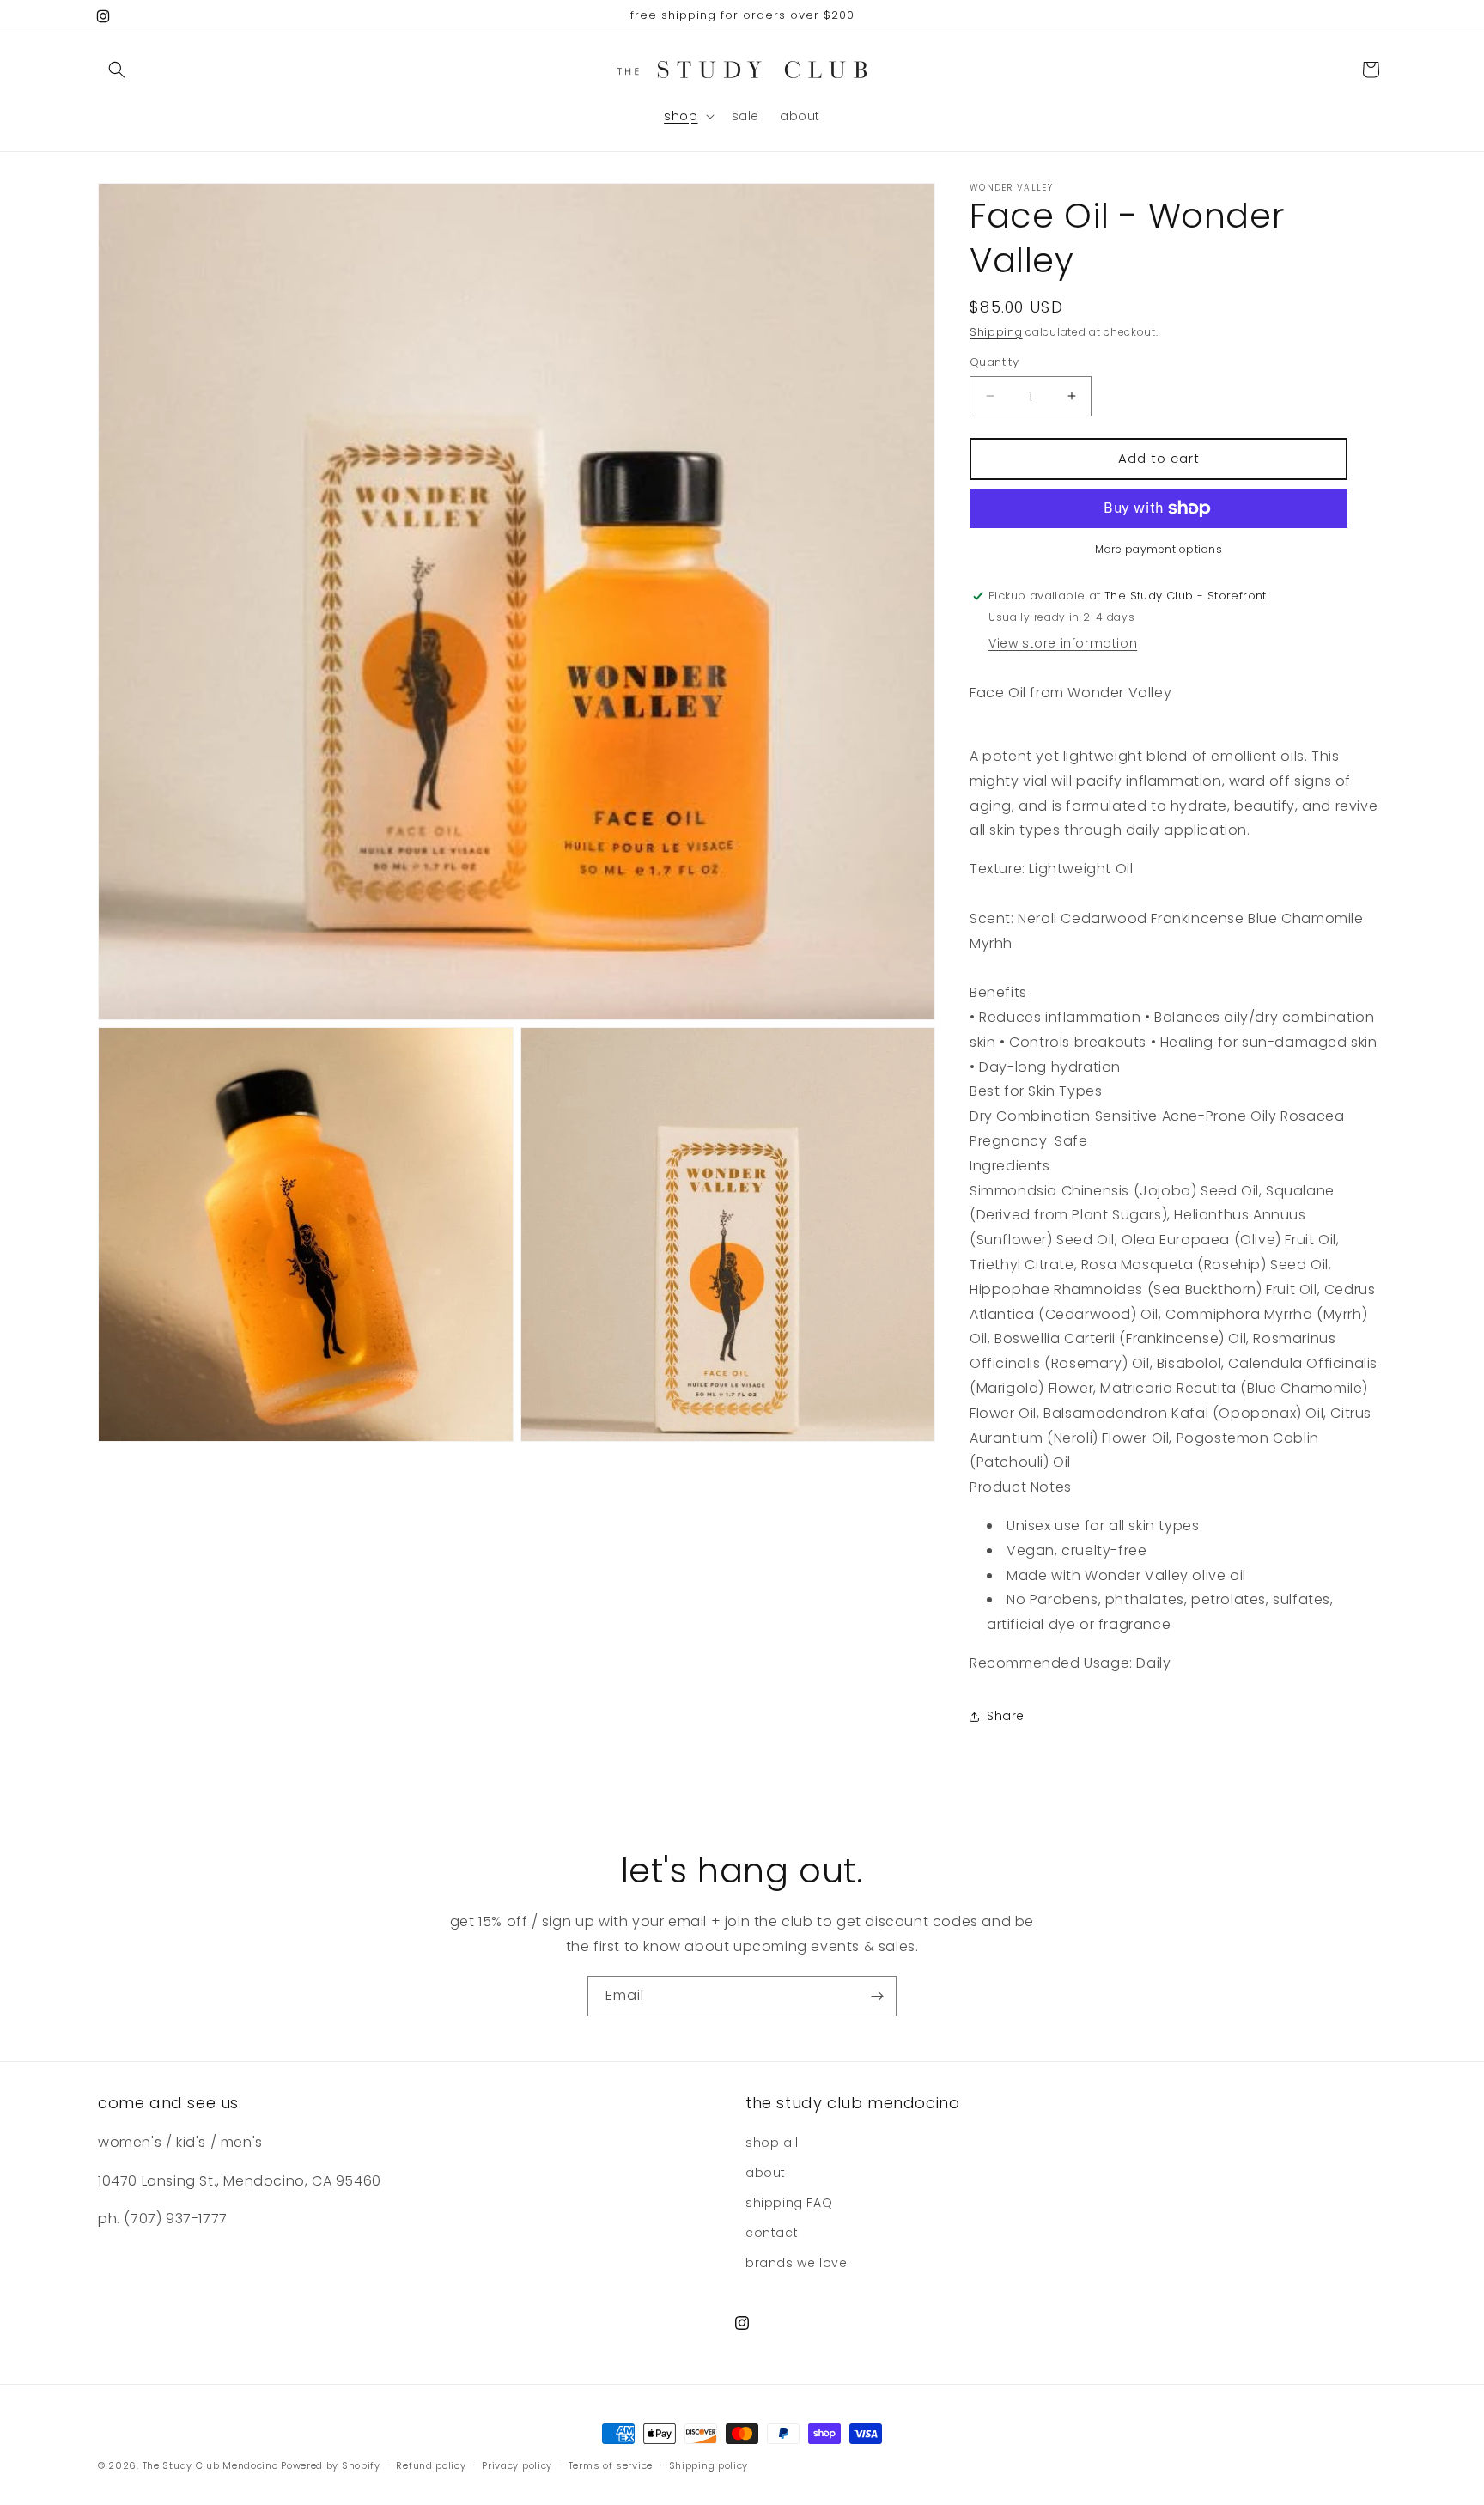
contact (772, 2233)
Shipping (996, 332)
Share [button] (1006, 1716)
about (766, 2173)
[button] (117, 70)
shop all (772, 2143)
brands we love (796, 2263)
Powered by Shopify (331, 2465)
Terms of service (611, 2465)
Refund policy (431, 2465)
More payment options (1159, 549)
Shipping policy (709, 2465)
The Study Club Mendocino (210, 2465)
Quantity (994, 362)
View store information (1063, 643)
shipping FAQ (789, 2203)
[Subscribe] (877, 1996)
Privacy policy (517, 2465)
